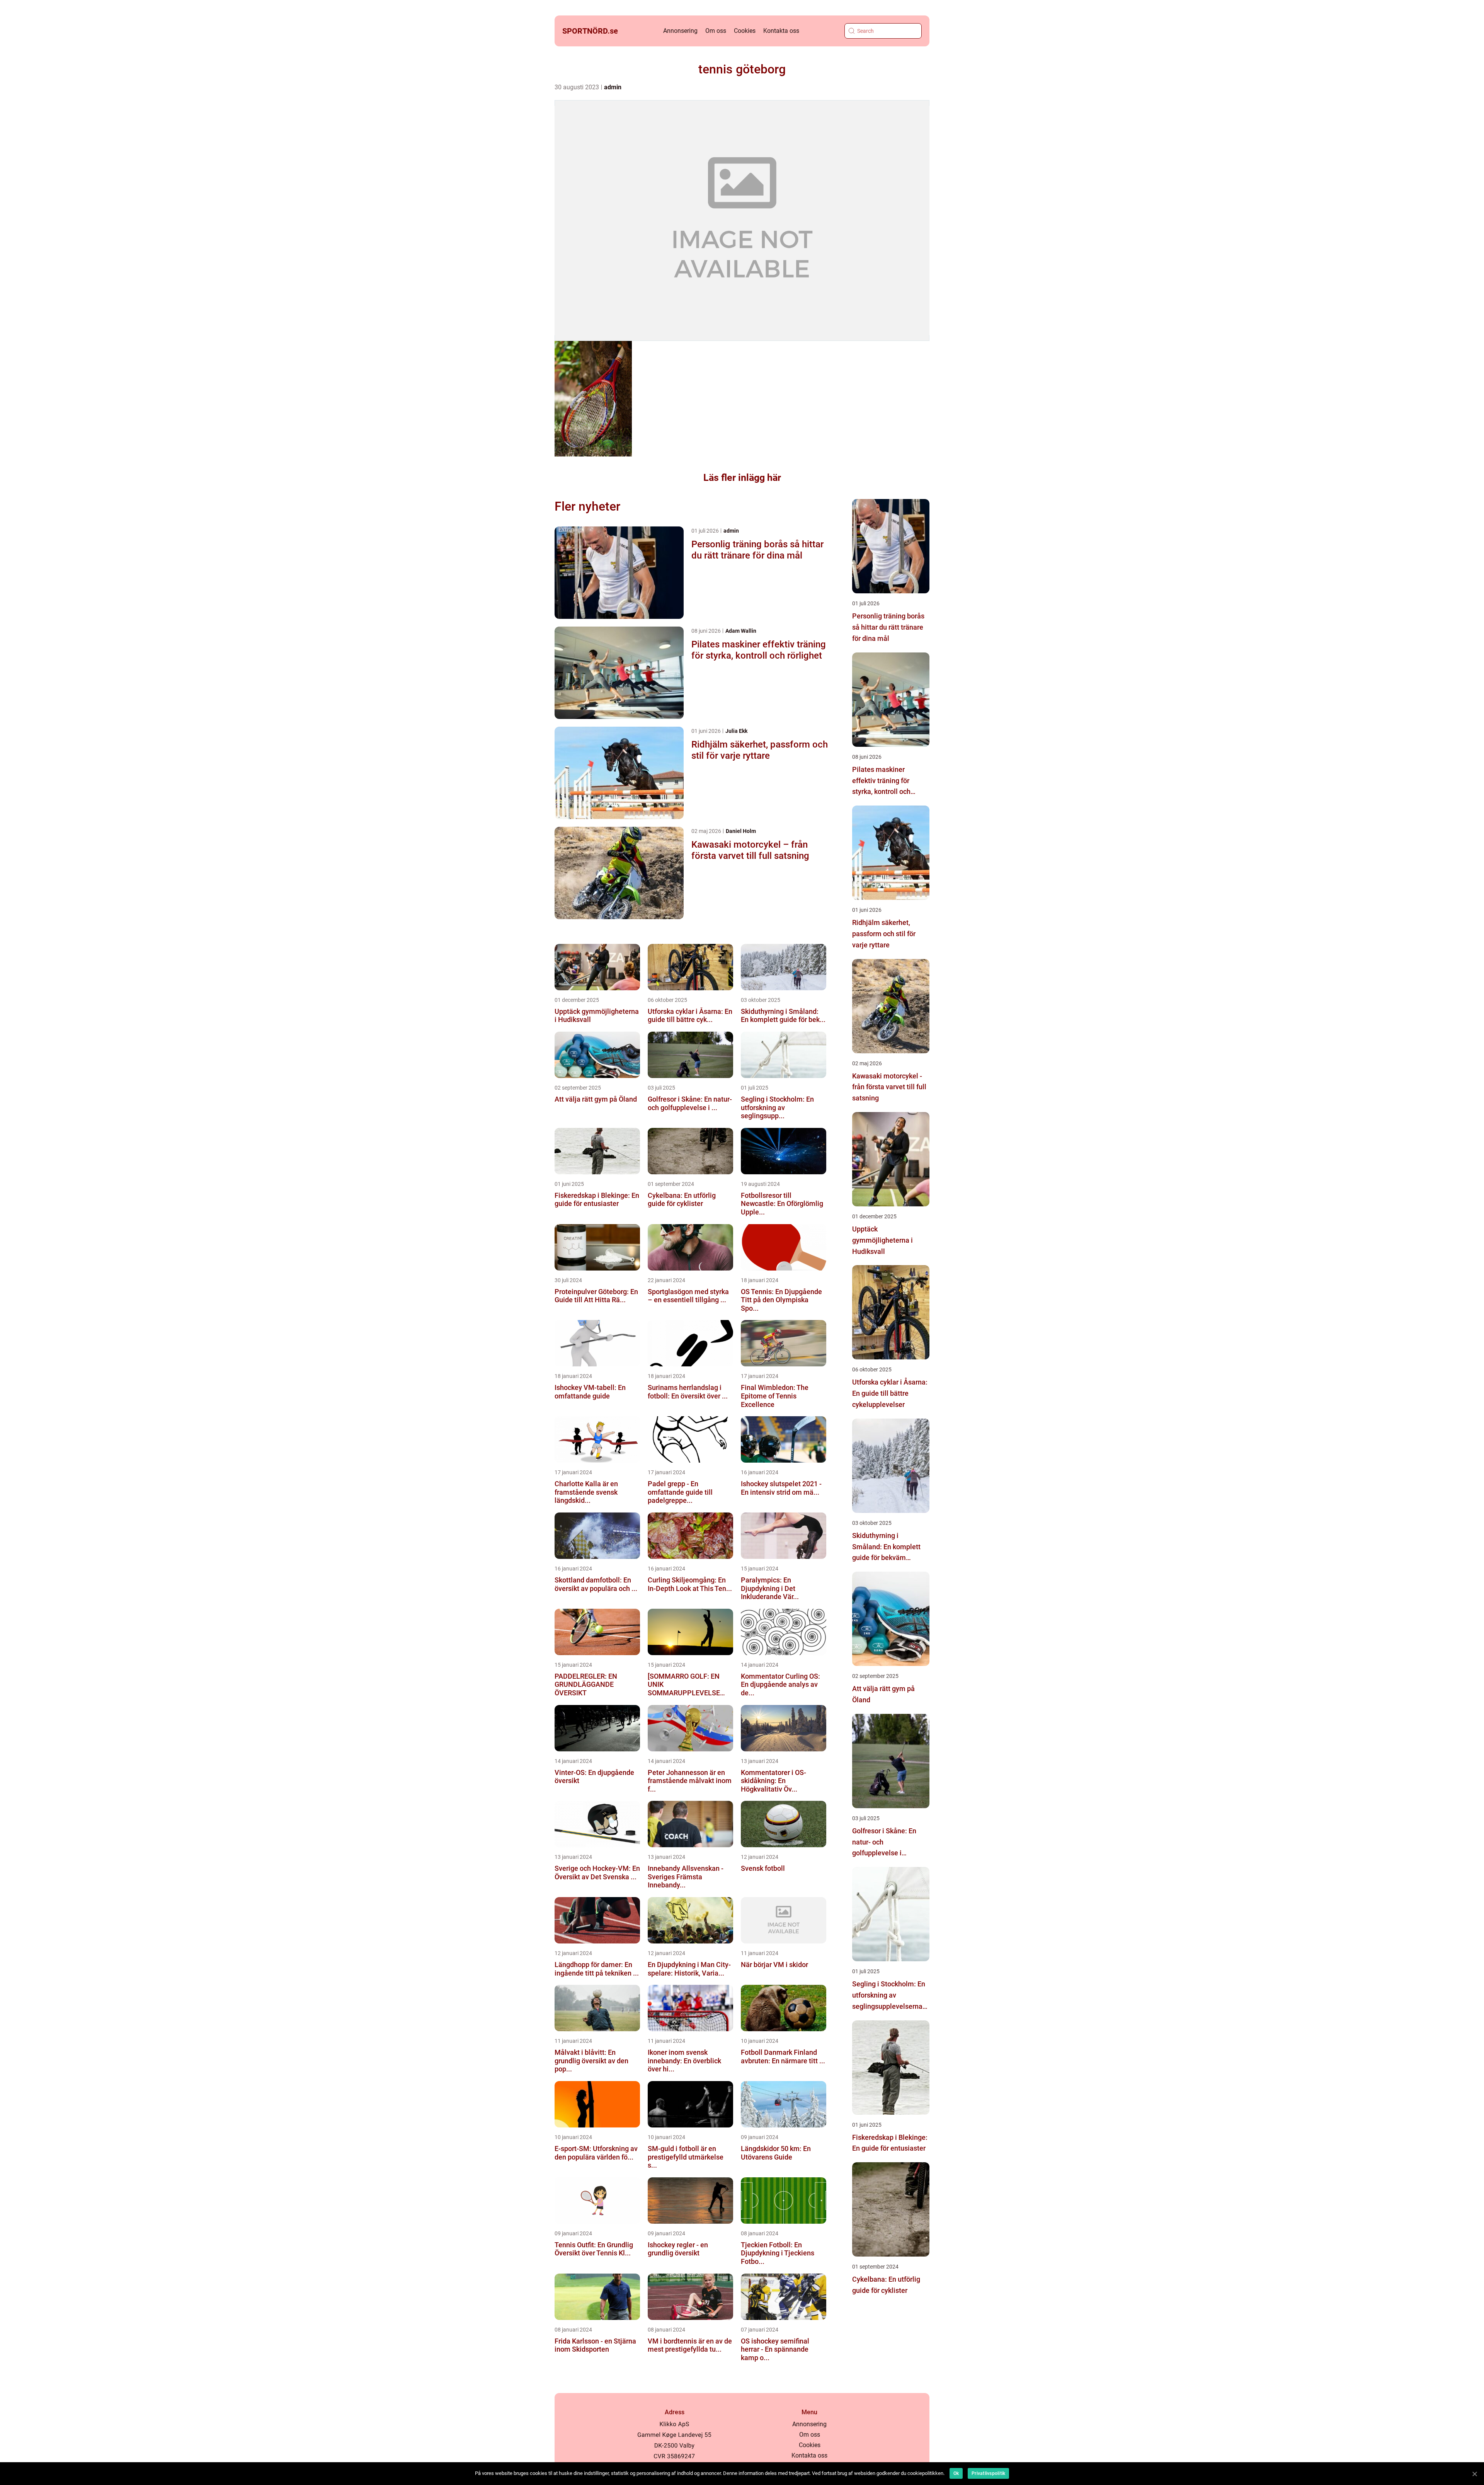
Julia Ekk (736, 731)
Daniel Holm (741, 831)
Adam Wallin (741, 631)
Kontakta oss (781, 31)
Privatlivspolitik (988, 2473)
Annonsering (680, 31)
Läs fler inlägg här (742, 478)
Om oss (716, 31)
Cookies (745, 31)
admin (613, 87)
